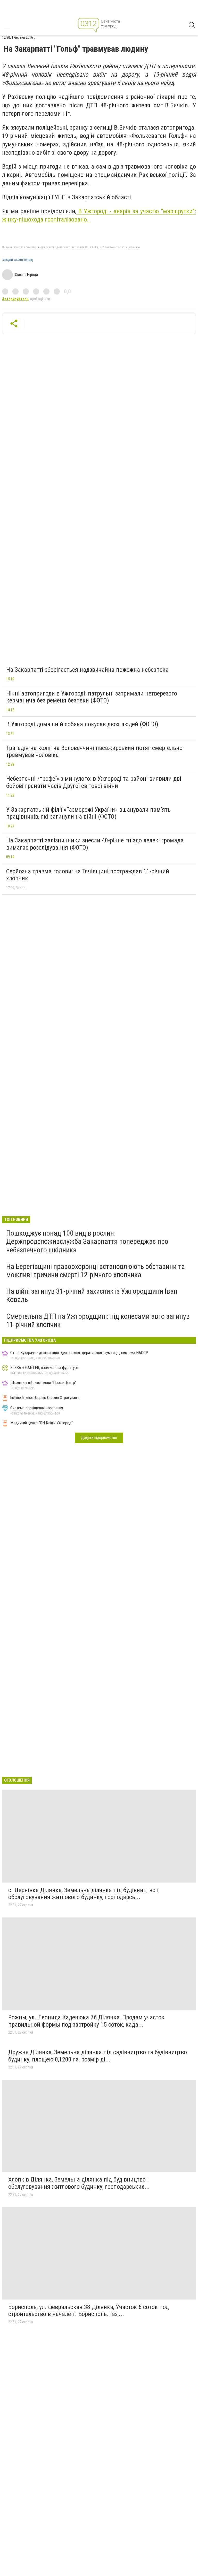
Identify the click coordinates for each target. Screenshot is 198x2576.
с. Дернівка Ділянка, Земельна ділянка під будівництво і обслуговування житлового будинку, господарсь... (83, 1894)
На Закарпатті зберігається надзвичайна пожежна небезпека (87, 670)
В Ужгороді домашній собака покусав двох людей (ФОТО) (82, 724)
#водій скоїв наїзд (18, 260)
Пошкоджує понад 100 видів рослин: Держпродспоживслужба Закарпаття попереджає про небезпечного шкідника (87, 1241)
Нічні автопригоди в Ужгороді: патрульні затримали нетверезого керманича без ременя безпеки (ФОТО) (92, 697)
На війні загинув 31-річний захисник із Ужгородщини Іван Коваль (92, 1295)
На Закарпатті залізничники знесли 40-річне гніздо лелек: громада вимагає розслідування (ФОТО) (95, 844)
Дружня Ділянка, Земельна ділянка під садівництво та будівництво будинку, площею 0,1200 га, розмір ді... (98, 2056)
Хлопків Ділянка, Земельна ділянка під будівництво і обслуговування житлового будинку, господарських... (79, 2183)
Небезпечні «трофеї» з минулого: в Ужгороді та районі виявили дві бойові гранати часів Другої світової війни (94, 782)
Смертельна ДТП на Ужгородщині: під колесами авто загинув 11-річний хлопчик (98, 1320)
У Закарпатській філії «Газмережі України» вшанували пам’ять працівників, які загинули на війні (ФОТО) (88, 813)
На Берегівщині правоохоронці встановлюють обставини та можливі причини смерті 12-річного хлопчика (96, 1271)
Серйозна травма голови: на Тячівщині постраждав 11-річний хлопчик (88, 875)
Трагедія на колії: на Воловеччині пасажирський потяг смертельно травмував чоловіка (94, 752)
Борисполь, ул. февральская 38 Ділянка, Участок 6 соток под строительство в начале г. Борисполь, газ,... (89, 2311)
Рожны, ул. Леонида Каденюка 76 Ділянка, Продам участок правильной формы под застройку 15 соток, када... (86, 2021)
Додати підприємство (99, 1438)
